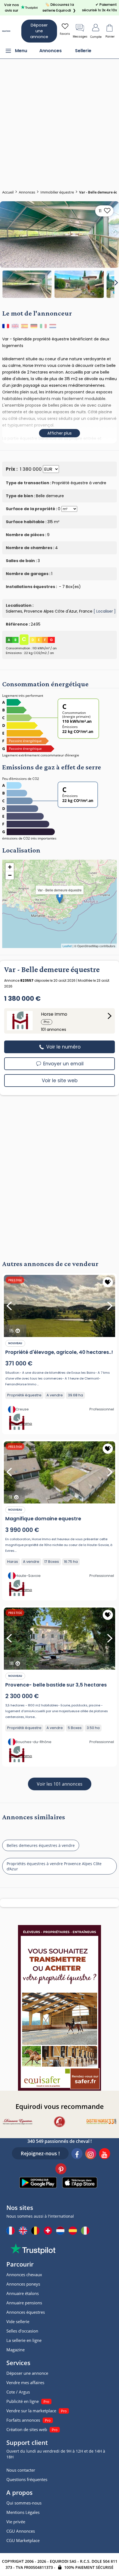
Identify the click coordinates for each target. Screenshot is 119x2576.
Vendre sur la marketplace (31, 2411)
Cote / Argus (18, 2392)
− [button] (10, 875)
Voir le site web (60, 1081)
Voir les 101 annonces (60, 1784)
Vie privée (16, 2522)
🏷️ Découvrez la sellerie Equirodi (59, 7)
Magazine (15, 2350)
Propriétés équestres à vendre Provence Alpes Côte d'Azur (54, 1866)
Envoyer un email (63, 1064)
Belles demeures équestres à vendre (41, 1845)
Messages (80, 37)
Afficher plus (59, 433)
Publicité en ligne (23, 2401)
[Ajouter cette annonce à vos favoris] (108, 1282)
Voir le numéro (63, 1047)
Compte (96, 37)
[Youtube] (105, 2154)
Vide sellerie (18, 2321)
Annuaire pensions (24, 2303)
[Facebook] (77, 2154)
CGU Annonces (21, 2531)
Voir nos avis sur (11, 8)
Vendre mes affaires (25, 2382)
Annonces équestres (26, 2312)
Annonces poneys (23, 2284)
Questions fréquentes (27, 2479)
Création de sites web (27, 2429)
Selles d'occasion (22, 2331)
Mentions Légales (23, 2512)
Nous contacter (21, 2470)
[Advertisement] (59, 121)
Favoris (65, 34)
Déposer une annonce (39, 31)
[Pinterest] (61, 2170)
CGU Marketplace (23, 2540)
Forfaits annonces (23, 2420)
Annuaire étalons (23, 2293)
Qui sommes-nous (24, 2503)
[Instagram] (91, 2154)
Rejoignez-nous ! (40, 2153)
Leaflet (67, 946)
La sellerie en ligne (24, 2340)
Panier (110, 37)
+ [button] (10, 867)
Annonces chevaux (24, 2275)
